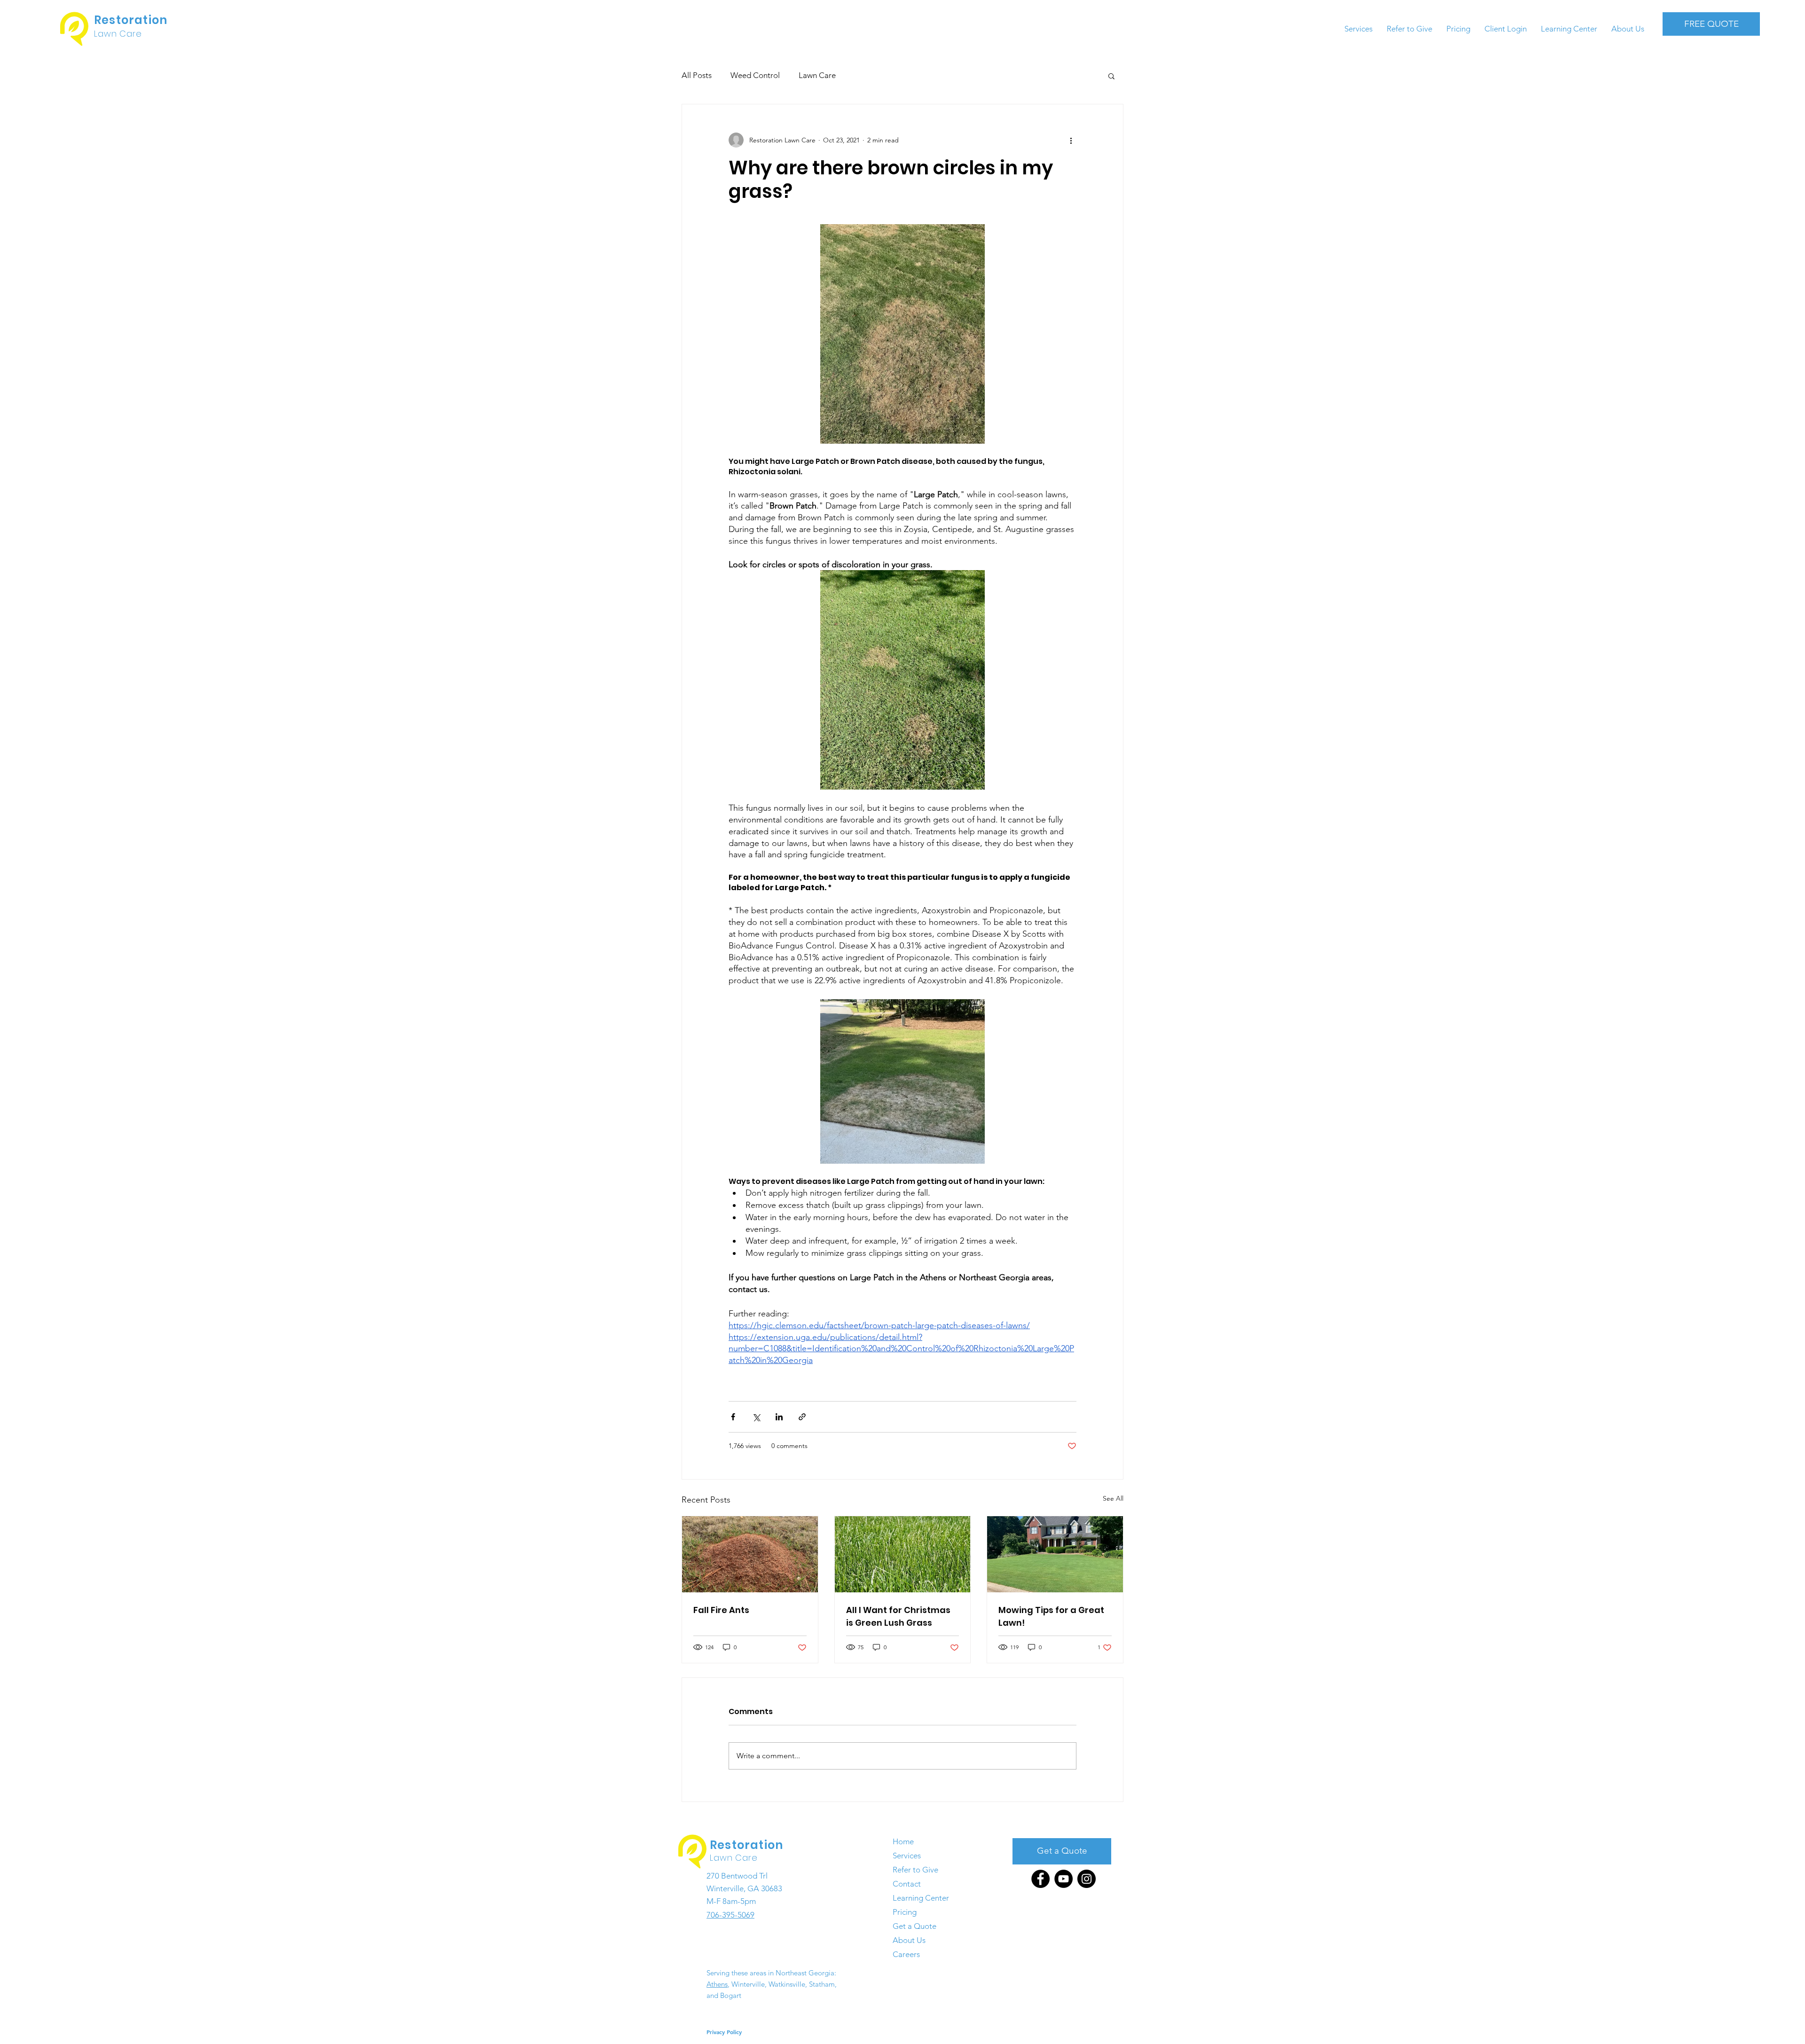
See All (1113, 1498)
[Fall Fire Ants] (750, 1554)
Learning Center (921, 1898)
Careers (906, 1954)
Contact (907, 1884)
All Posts (697, 75)
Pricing (905, 1912)
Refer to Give (915, 1870)
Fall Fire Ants (721, 1610)
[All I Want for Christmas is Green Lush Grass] (903, 1554)
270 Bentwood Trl (737, 1876)
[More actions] (1071, 140)
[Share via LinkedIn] (779, 1417)
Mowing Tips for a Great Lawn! (1051, 1616)
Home (903, 1841)
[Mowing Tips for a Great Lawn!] (1055, 1554)
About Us (909, 1940)
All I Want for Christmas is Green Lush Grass (898, 1616)
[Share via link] (802, 1417)
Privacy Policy (724, 2032)
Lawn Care (817, 75)
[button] (1111, 76)
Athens (717, 1984)
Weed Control (755, 75)
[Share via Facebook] (733, 1417)
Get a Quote (914, 1926)
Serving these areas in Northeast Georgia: (771, 1973)
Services (907, 1856)
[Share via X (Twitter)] (756, 1417)
